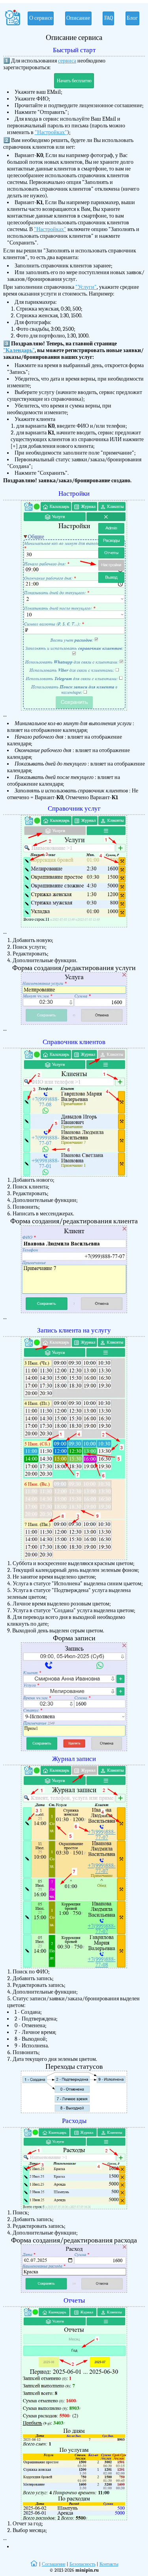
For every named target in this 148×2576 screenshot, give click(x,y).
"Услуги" (86, 287)
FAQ (109, 18)
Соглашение (54, 2564)
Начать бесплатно (74, 81)
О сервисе (41, 18)
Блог (132, 18)
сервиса (67, 61)
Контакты (109, 2564)
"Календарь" (19, 350)
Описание (78, 18)
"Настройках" (51, 132)
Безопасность (82, 2564)
